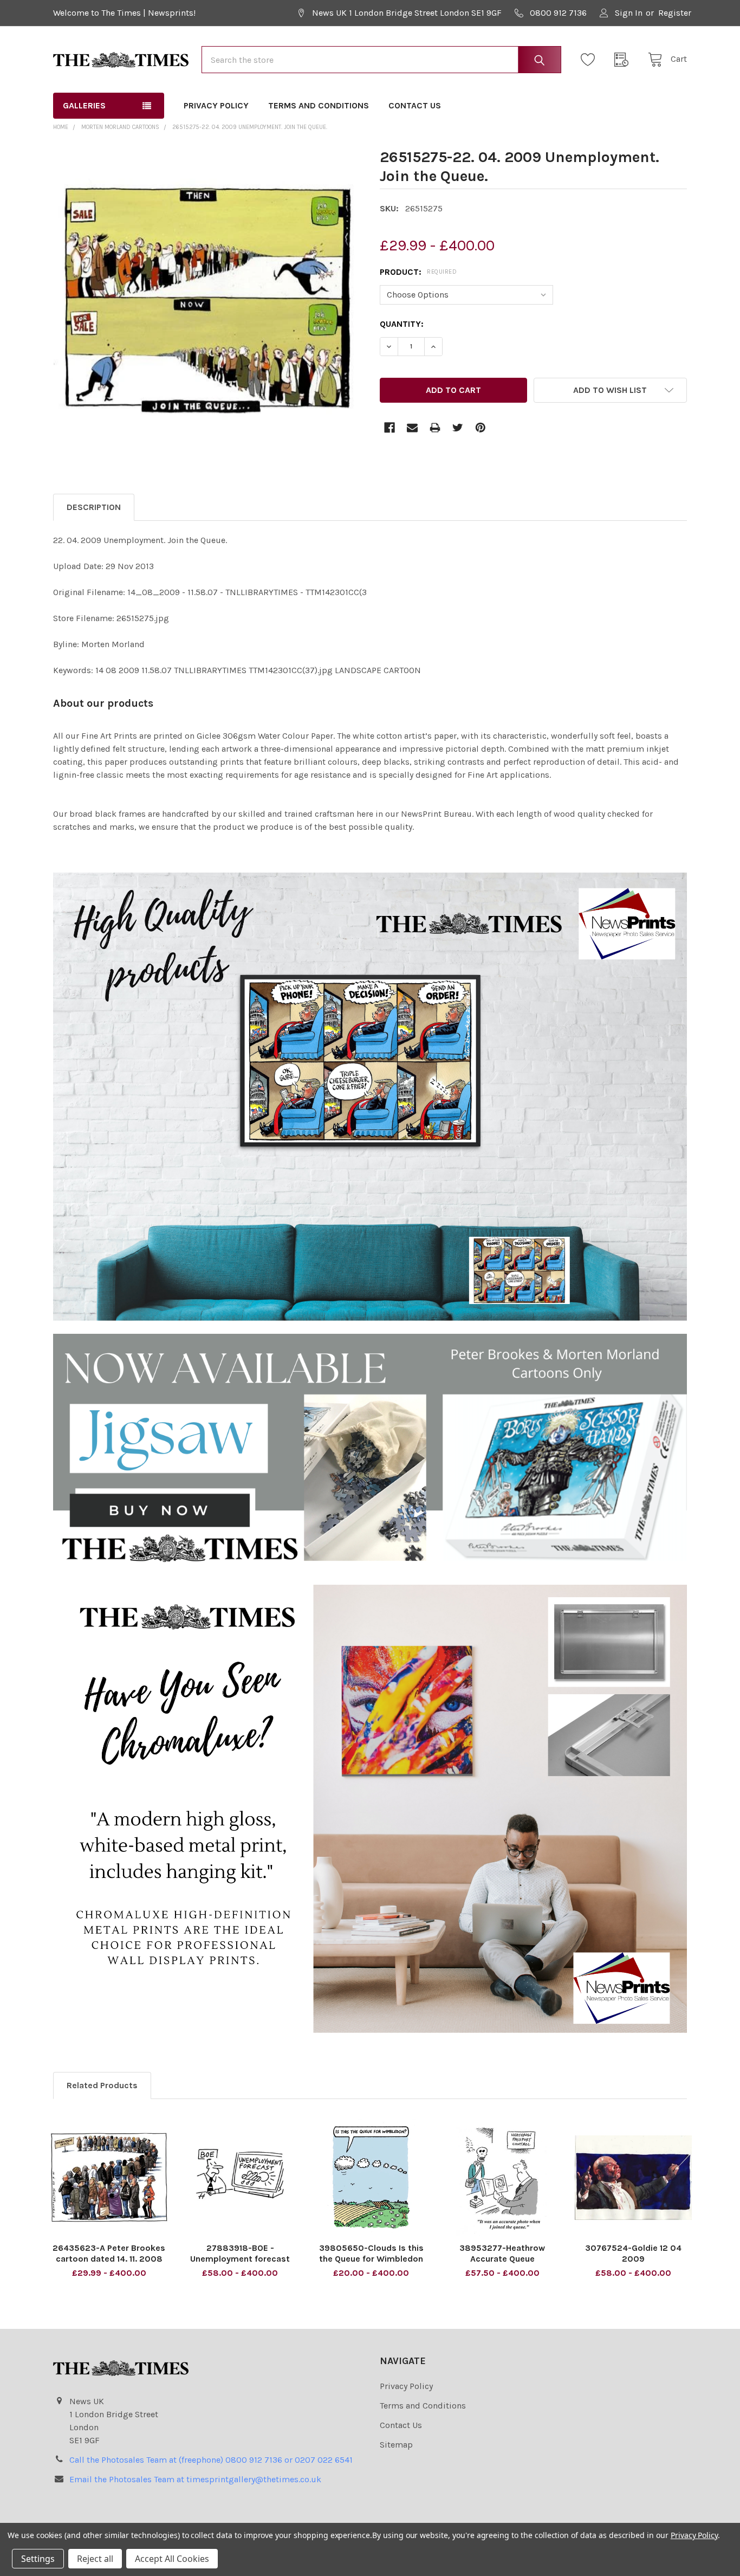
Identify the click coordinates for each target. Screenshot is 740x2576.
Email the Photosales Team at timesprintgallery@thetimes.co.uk (195, 2479)
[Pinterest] (481, 428)
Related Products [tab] (102, 2085)
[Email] (412, 428)
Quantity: (402, 324)
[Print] (435, 428)
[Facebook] (390, 428)
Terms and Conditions (319, 105)
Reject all (95, 2559)
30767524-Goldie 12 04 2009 (633, 2253)
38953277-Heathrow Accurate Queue (502, 2253)
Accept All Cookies (172, 2559)
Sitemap (396, 2445)
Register (675, 13)
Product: (418, 272)
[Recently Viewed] (625, 60)
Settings (38, 2559)
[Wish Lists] (591, 60)
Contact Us (415, 105)
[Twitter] (458, 428)
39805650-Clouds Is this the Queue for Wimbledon (371, 2253)
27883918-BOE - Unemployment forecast (240, 2253)
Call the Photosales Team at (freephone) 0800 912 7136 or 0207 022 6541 (211, 2460)
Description (94, 507)
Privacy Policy (216, 105)
